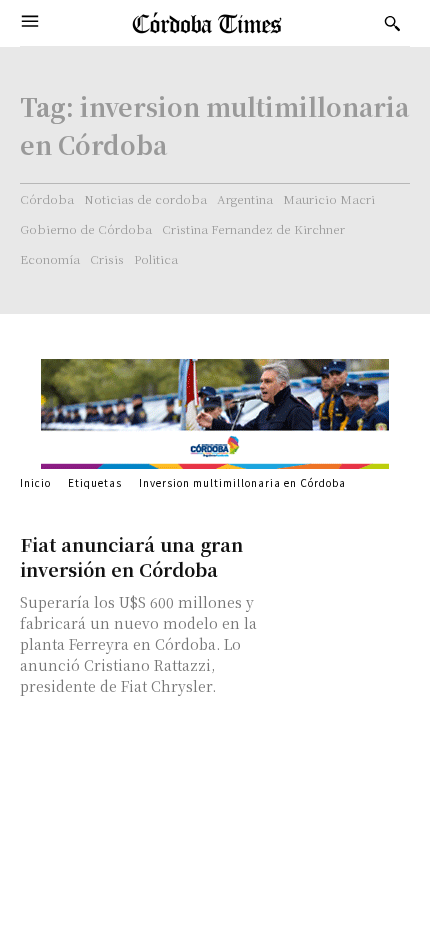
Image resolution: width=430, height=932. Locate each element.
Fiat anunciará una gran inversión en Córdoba (131, 556)
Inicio (35, 482)
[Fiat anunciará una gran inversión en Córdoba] (342, 566)
